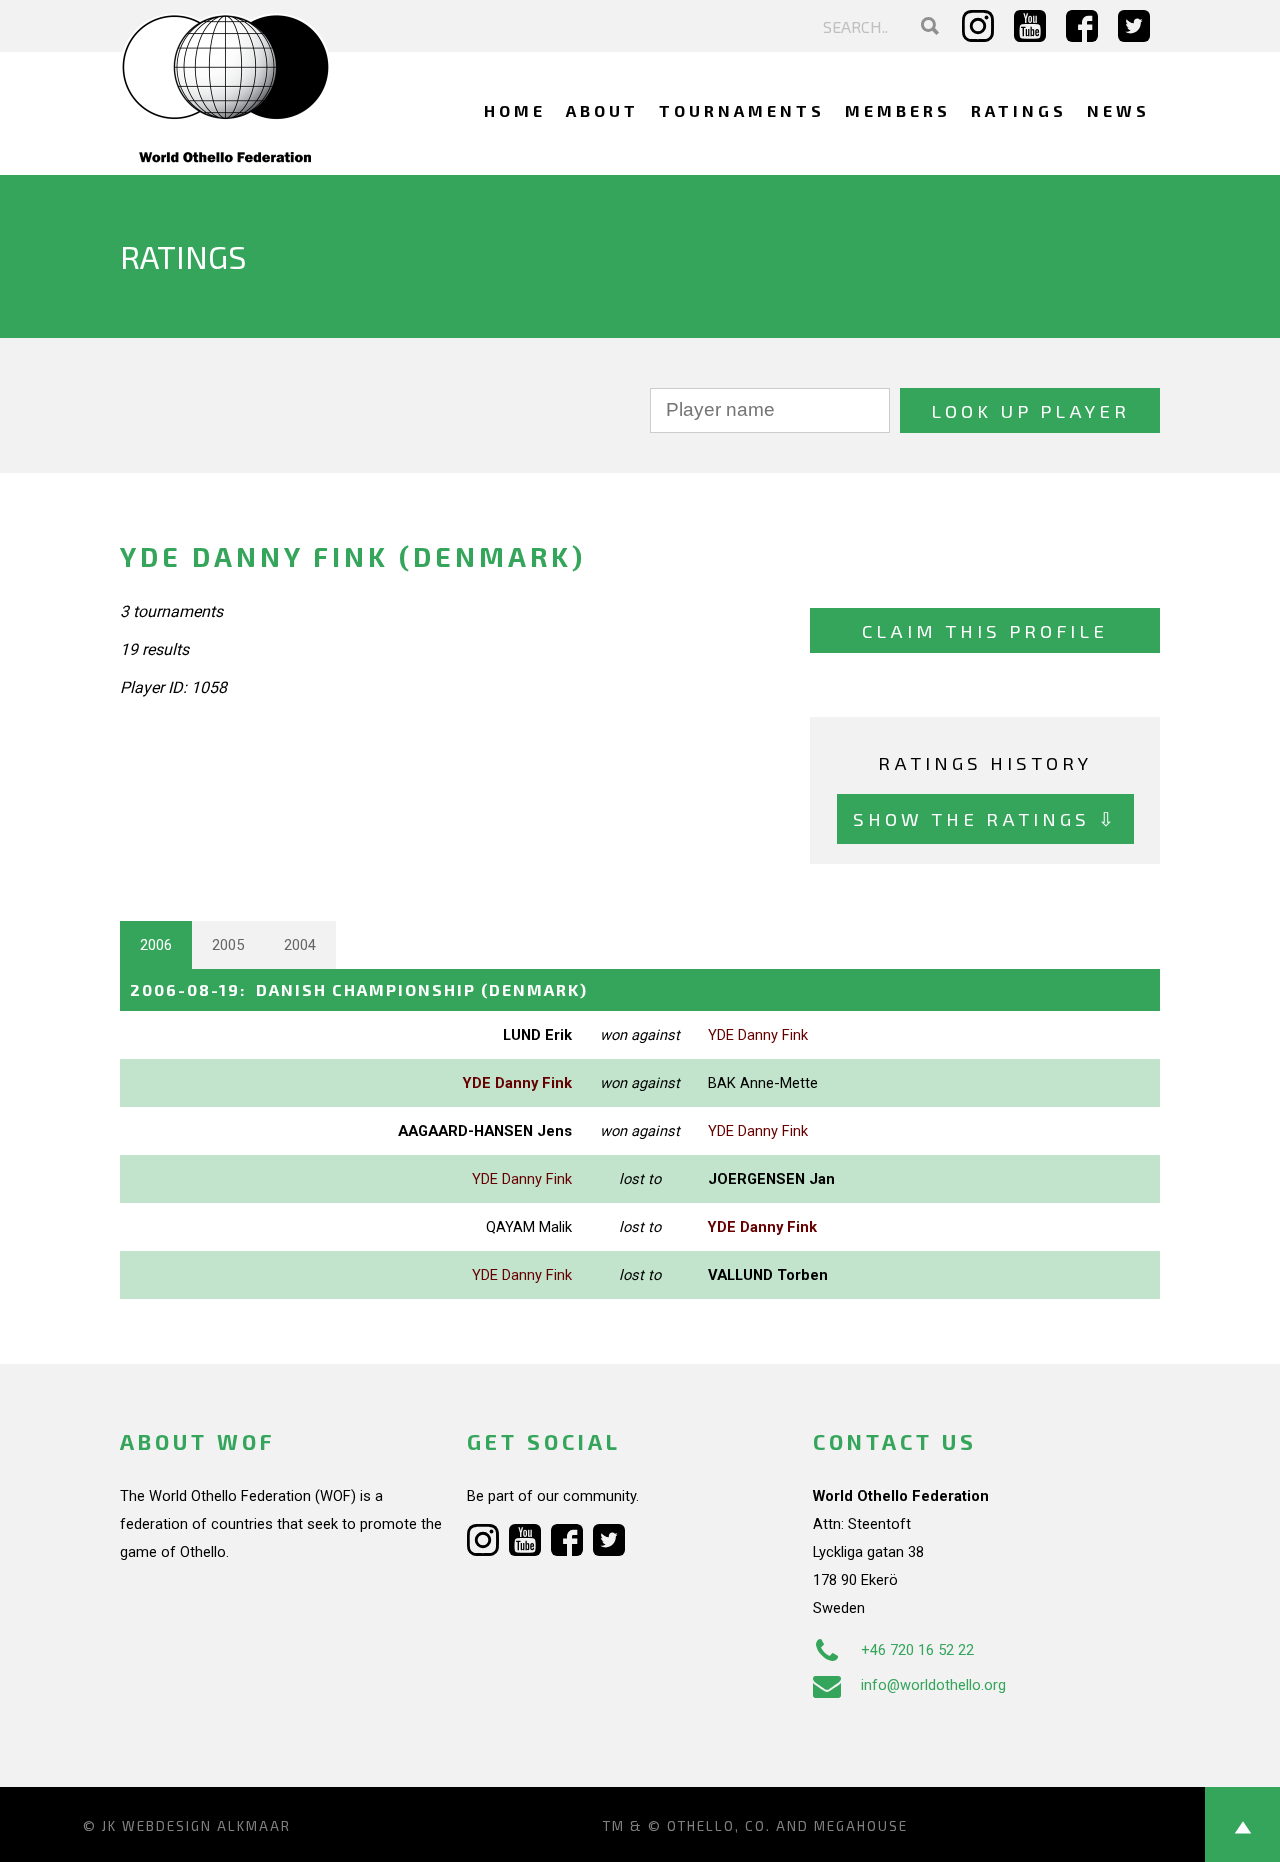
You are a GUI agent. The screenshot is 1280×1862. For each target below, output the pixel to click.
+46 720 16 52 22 (917, 1650)
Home (515, 110)
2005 (228, 945)
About (602, 110)
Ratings (1019, 110)
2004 (300, 945)
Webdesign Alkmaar (206, 1826)
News (1118, 110)
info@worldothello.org (933, 1685)
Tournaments (742, 110)
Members (898, 110)
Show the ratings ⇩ (985, 818)
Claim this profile (985, 630)
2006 (156, 945)
